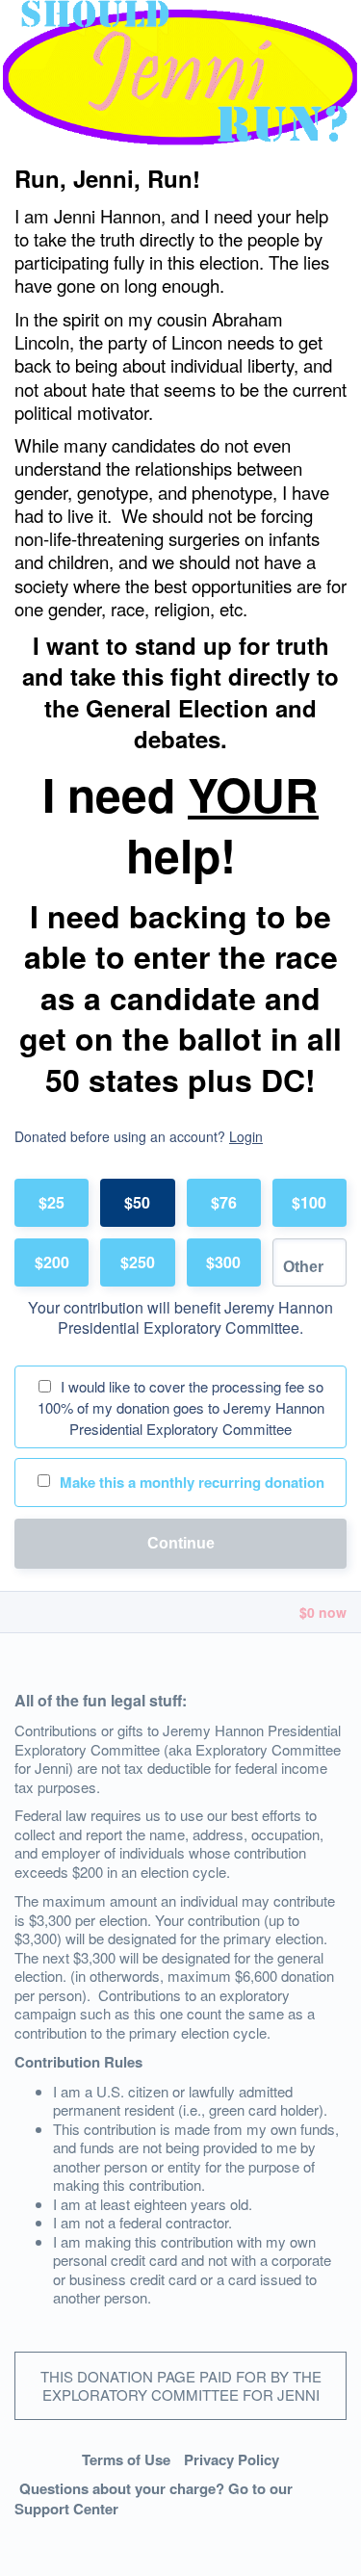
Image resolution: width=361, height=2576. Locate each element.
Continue (181, 1543)
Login (246, 1136)
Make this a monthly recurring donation (192, 1482)
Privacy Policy (232, 2459)
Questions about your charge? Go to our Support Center (154, 2498)
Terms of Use (126, 2459)
